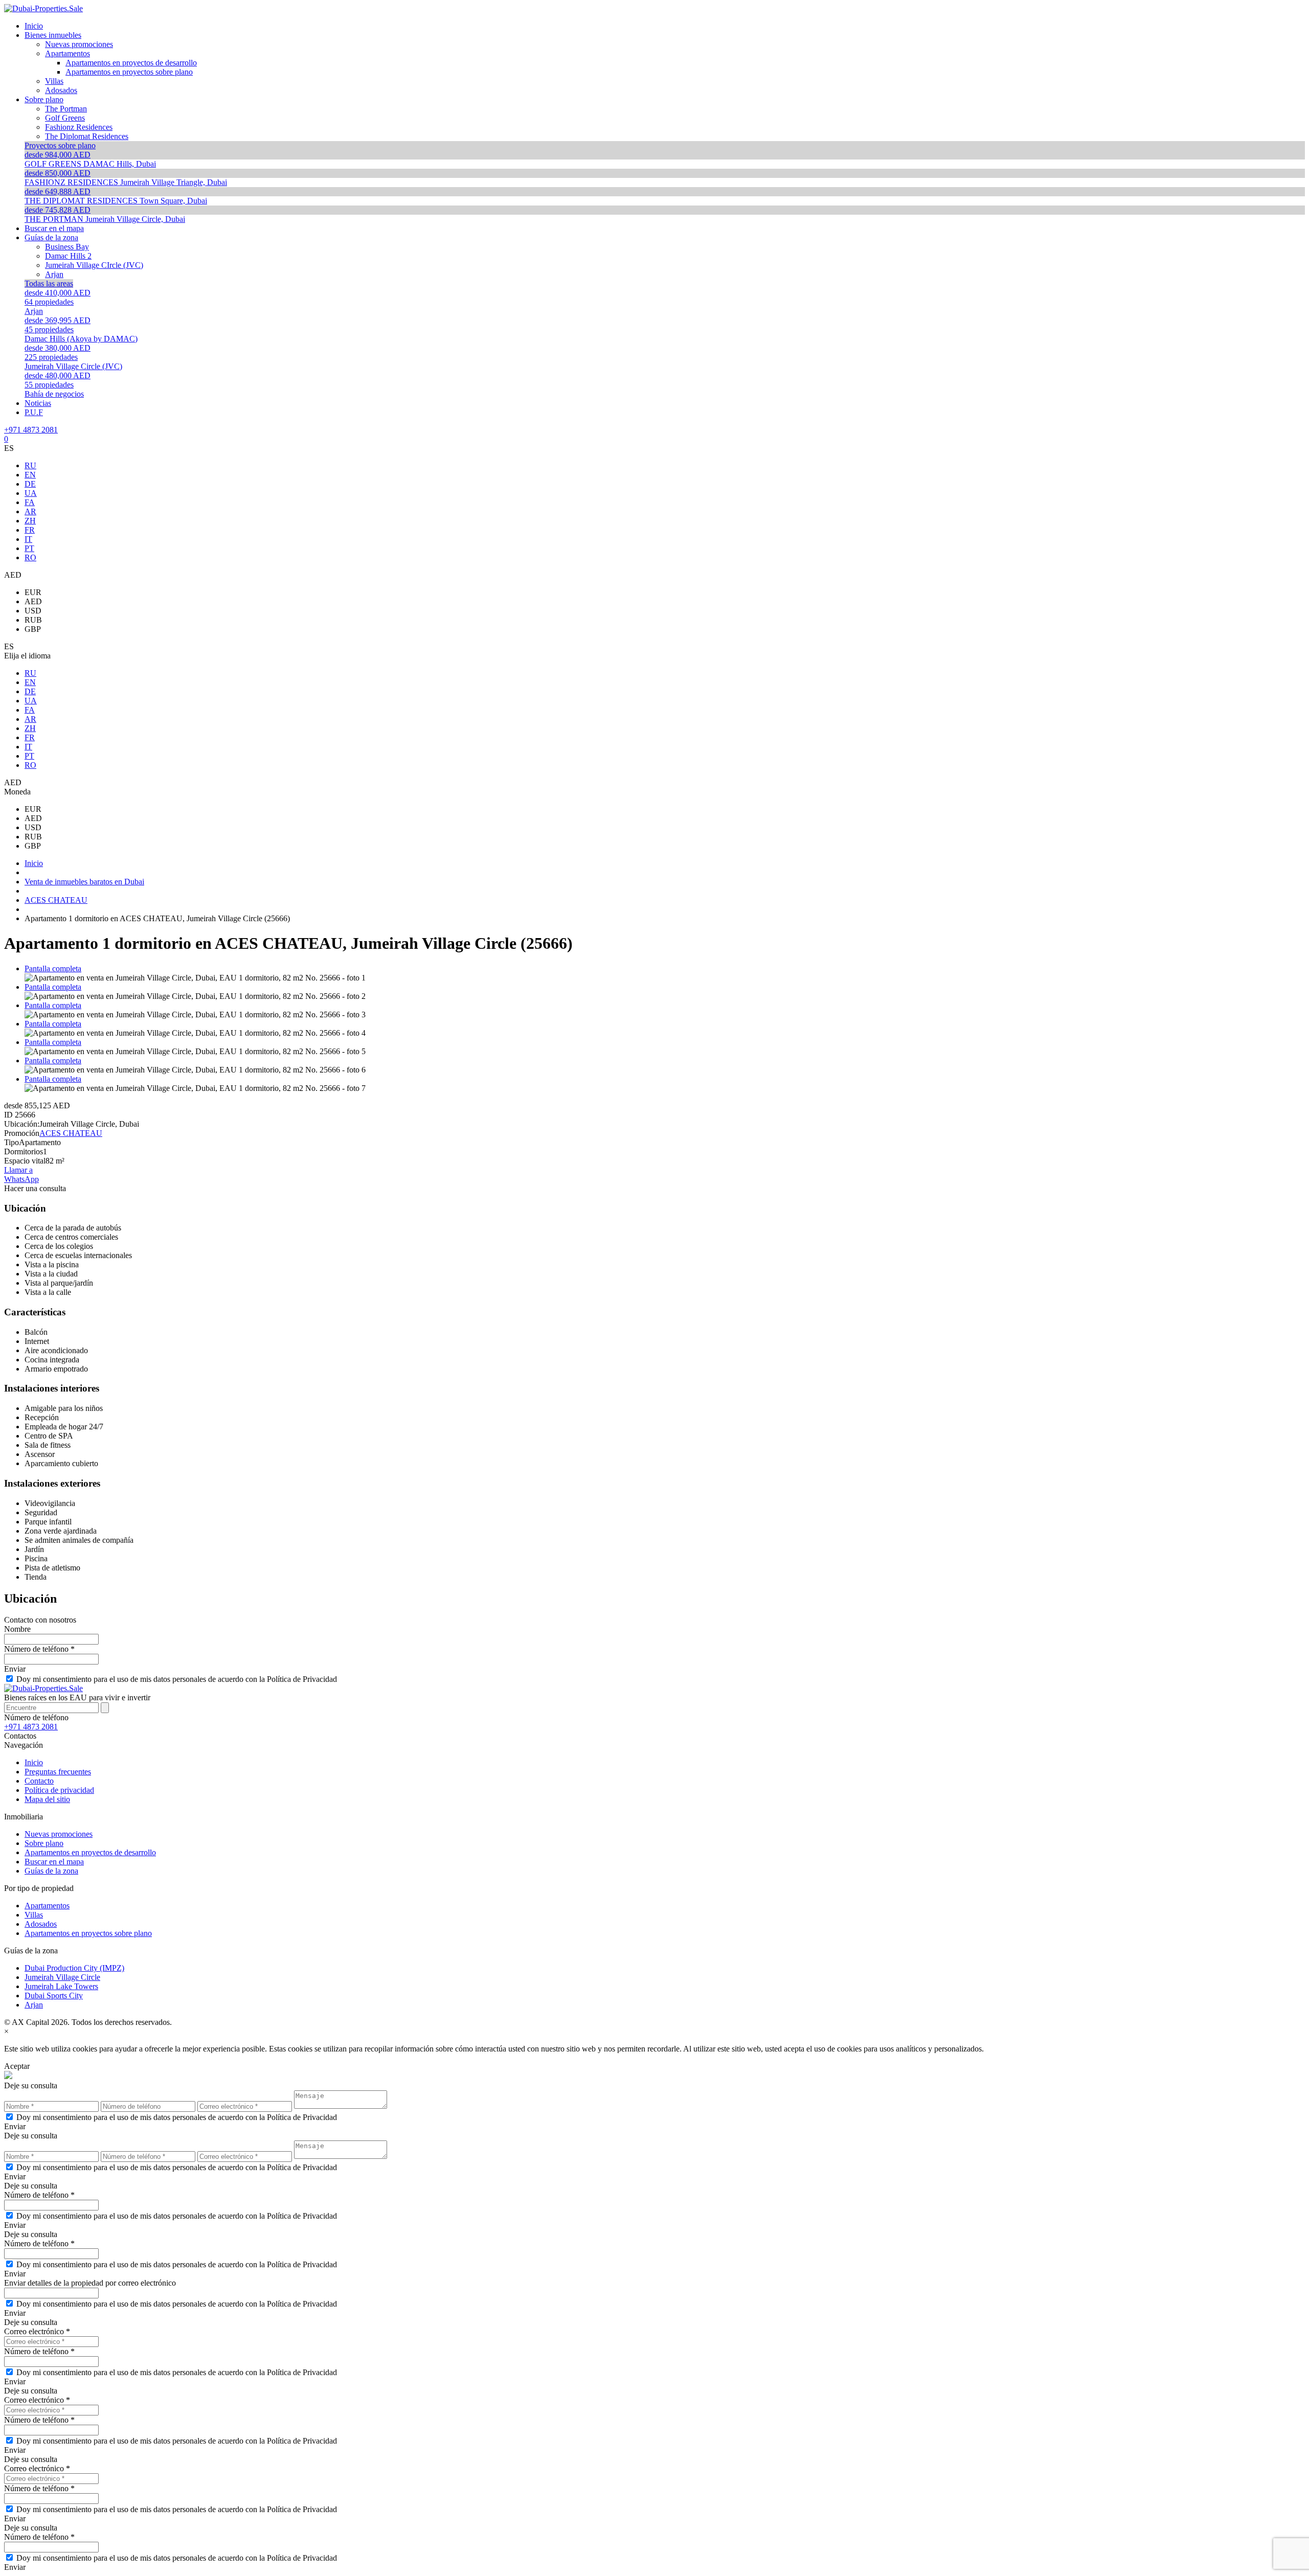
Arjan (34, 2005)
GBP (33, 629)
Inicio (34, 1762)
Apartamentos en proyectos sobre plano (88, 1933)
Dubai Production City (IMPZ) (74, 1968)
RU (30, 465)
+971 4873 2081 (31, 430)
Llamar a (18, 1170)
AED (33, 601)
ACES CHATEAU (71, 1133)
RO (30, 557)
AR (30, 511)
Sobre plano (44, 1843)
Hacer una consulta (35, 1188)
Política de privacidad (59, 1790)
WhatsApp (21, 1179)
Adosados (41, 1924)
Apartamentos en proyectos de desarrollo (90, 1852)
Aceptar (17, 2066)
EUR (33, 592)
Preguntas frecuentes (58, 1772)
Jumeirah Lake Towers (61, 1986)
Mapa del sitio (47, 1799)
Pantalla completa (53, 968)
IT (28, 539)
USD (33, 611)
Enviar (15, 1669)
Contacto (39, 1781)
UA (31, 493)
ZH (30, 521)
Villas (34, 1915)
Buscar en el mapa (54, 1862)
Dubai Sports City (54, 1996)
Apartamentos (47, 1906)
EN (30, 475)
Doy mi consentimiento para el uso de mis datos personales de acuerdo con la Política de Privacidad (177, 1679)
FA (30, 502)
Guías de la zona (51, 1871)
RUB (33, 620)
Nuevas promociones (59, 1834)
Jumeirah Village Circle (62, 1977)
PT (29, 548)
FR (30, 530)
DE (30, 484)
